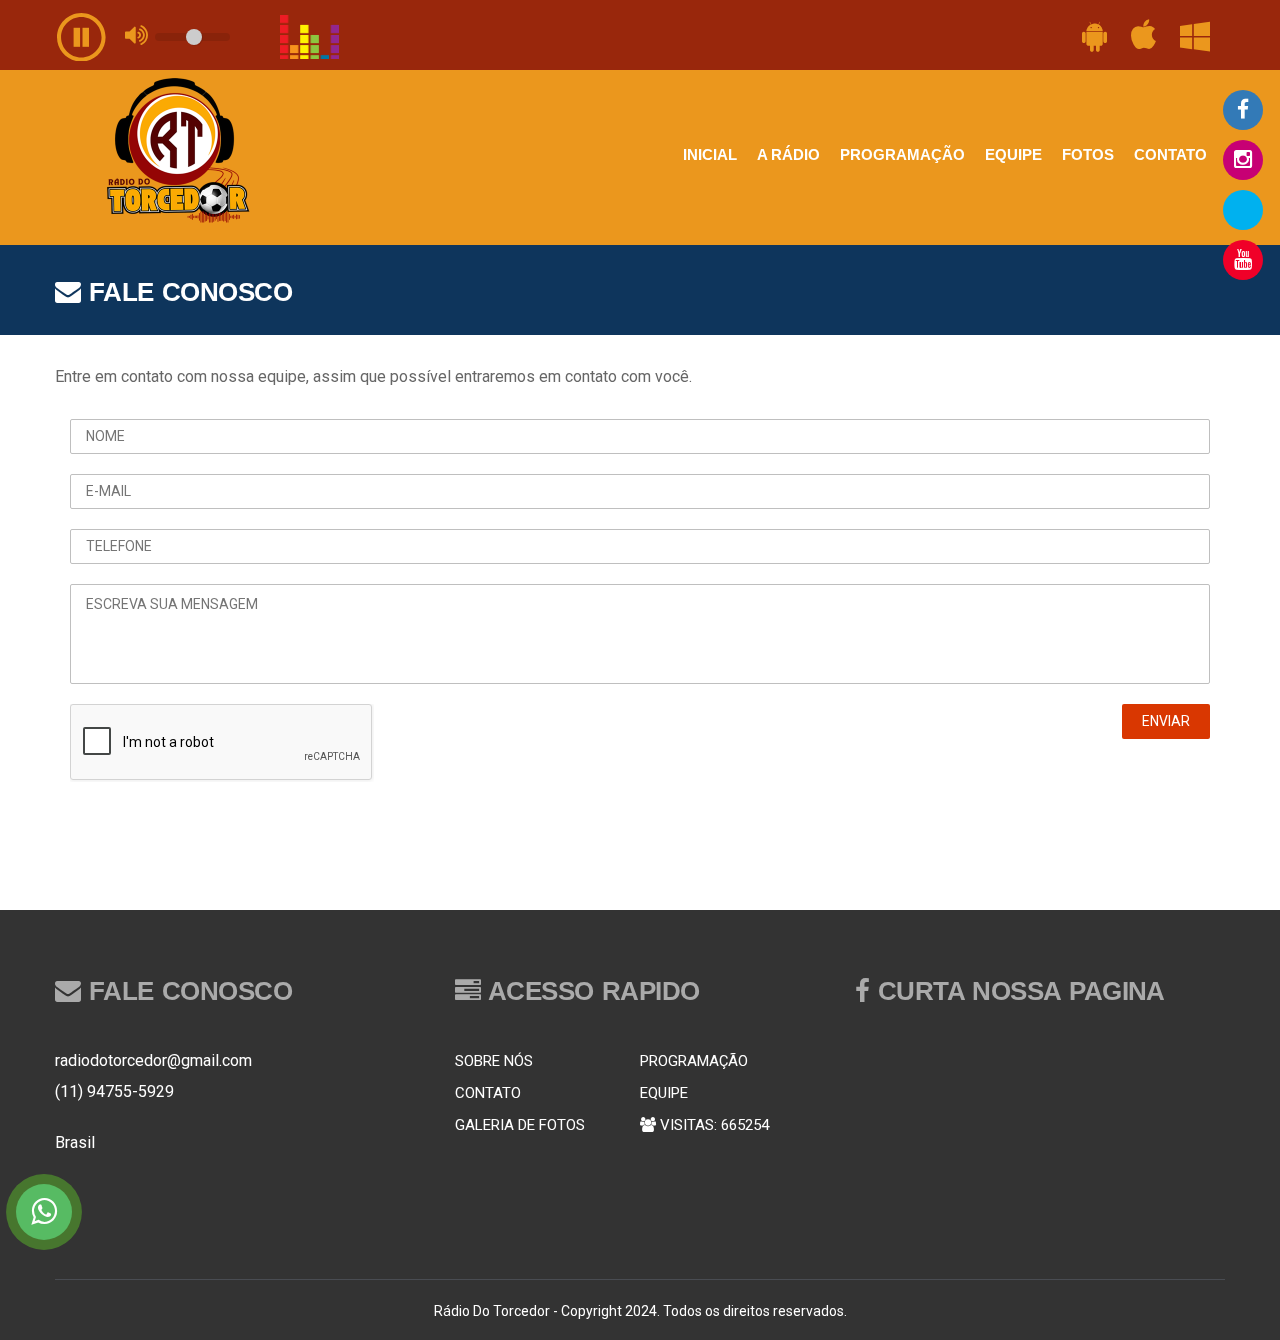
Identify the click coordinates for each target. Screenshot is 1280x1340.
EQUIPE (1013, 154)
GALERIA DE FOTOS (520, 1125)
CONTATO (1170, 154)
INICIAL (710, 154)
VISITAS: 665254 (712, 1125)
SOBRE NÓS (494, 1061)
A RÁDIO (788, 154)
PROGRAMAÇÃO (902, 154)
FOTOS (1088, 154)
